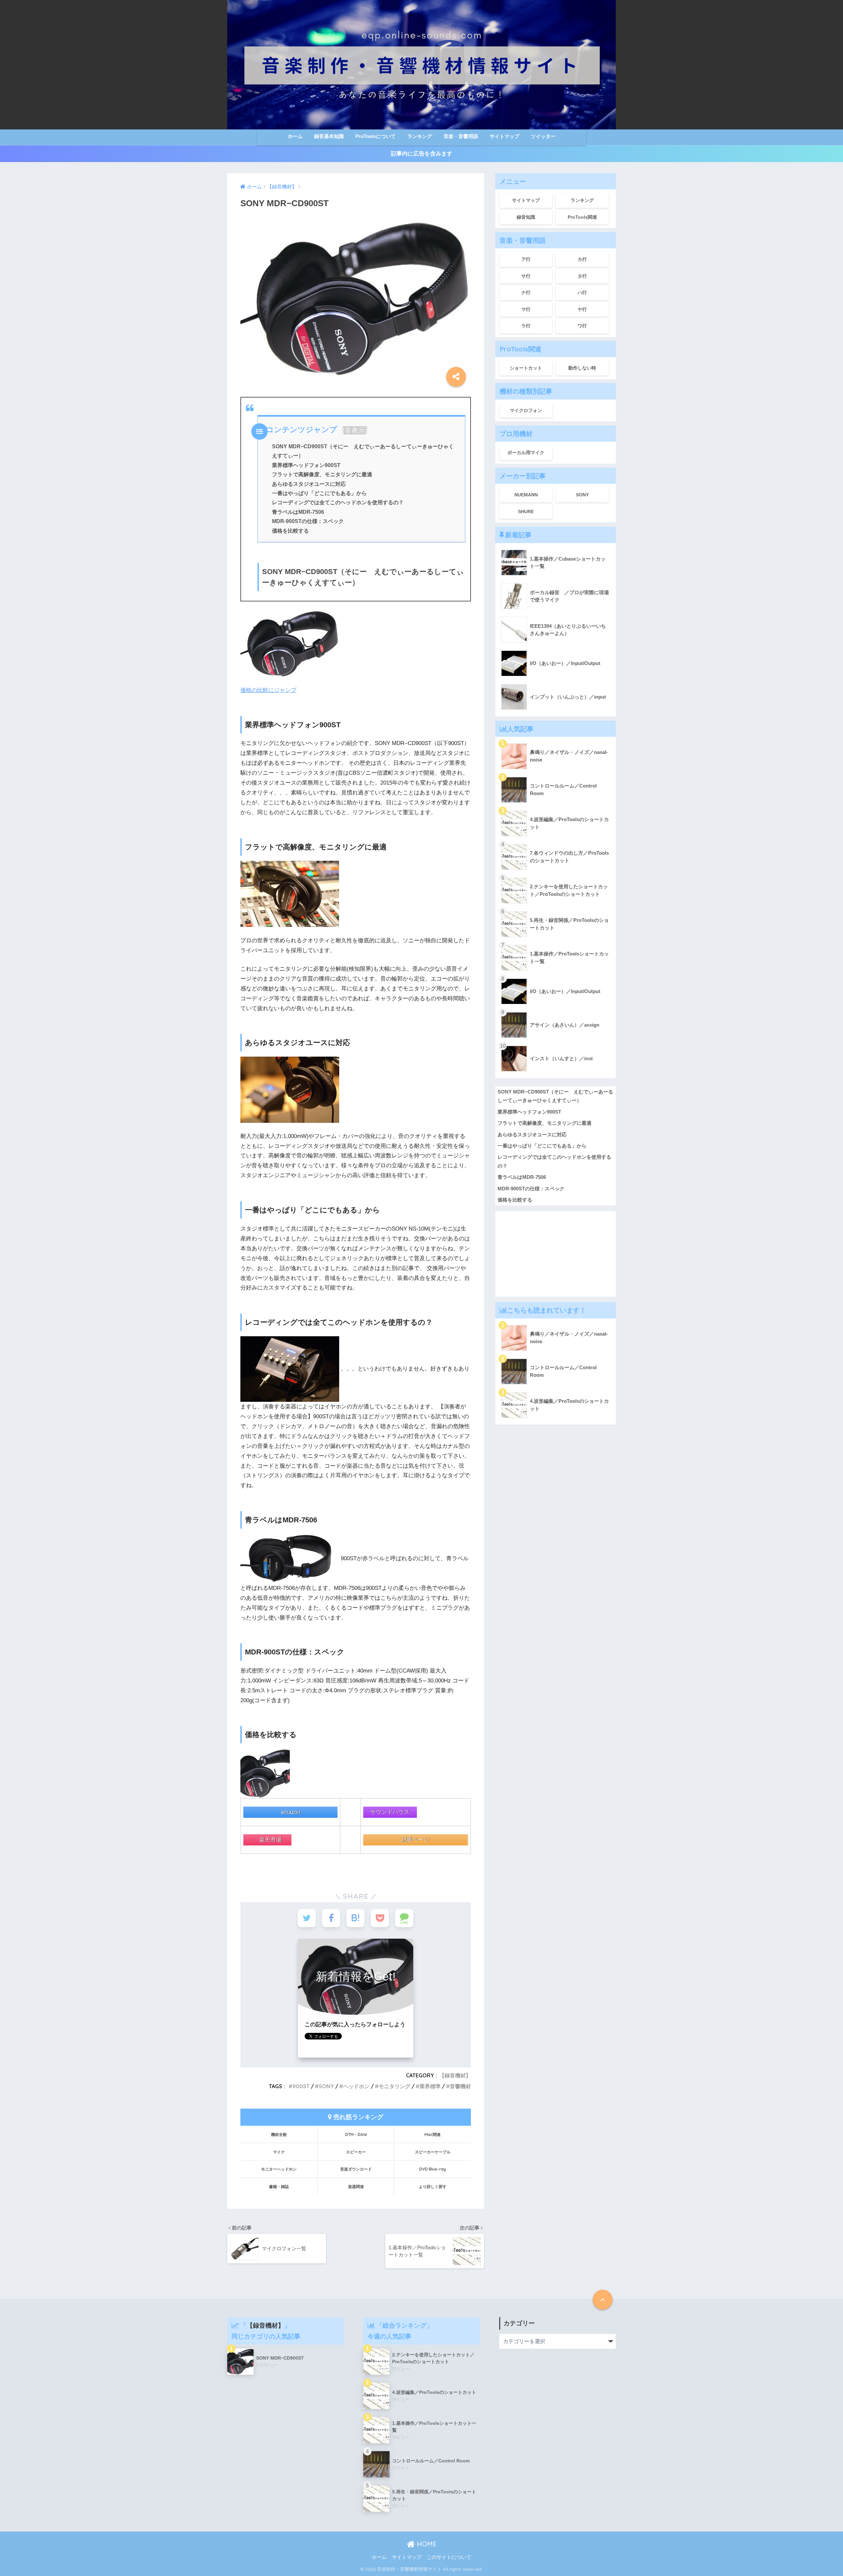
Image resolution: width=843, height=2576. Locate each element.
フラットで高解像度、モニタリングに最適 (322, 474)
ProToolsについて (376, 136)
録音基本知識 (329, 136)
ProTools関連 (582, 217)
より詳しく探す (433, 2187)
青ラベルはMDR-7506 (298, 512)
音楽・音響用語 (461, 136)
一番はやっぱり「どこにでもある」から (319, 493)
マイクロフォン (526, 410)
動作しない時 (582, 368)
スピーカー (356, 2152)
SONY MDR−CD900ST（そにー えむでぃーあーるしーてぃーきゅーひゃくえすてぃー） (555, 1096)
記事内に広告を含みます (422, 154)
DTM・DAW (356, 2134)
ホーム (295, 136)
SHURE (526, 512)
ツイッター (543, 136)
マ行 (526, 309)
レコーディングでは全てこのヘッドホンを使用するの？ (338, 502)
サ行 (526, 276)
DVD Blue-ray (433, 2169)
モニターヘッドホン (279, 2169)
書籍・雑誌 (279, 2187)
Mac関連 (433, 2134)
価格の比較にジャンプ (268, 690)
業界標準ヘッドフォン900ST (306, 465)
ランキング (420, 136)
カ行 (582, 259)
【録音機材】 (455, 2075)
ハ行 (582, 292)
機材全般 (279, 2134)
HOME (426, 2544)
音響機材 (460, 2086)
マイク (279, 2152)
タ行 (582, 276)
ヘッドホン (356, 2086)
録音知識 (526, 217)
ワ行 (582, 326)
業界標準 (430, 2086)
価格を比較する (290, 531)
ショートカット (526, 368)
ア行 (526, 259)
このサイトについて (449, 2557)
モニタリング (394, 2086)
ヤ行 (582, 309)
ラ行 (526, 326)
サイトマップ (504, 136)
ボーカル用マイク (526, 453)
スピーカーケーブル (433, 2152)
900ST (301, 2086)
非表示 (355, 430)
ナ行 (526, 292)
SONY (326, 2086)
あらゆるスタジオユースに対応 (309, 484)
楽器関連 (356, 2187)
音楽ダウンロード (356, 2169)
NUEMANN (526, 495)
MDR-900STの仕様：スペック (308, 521)
